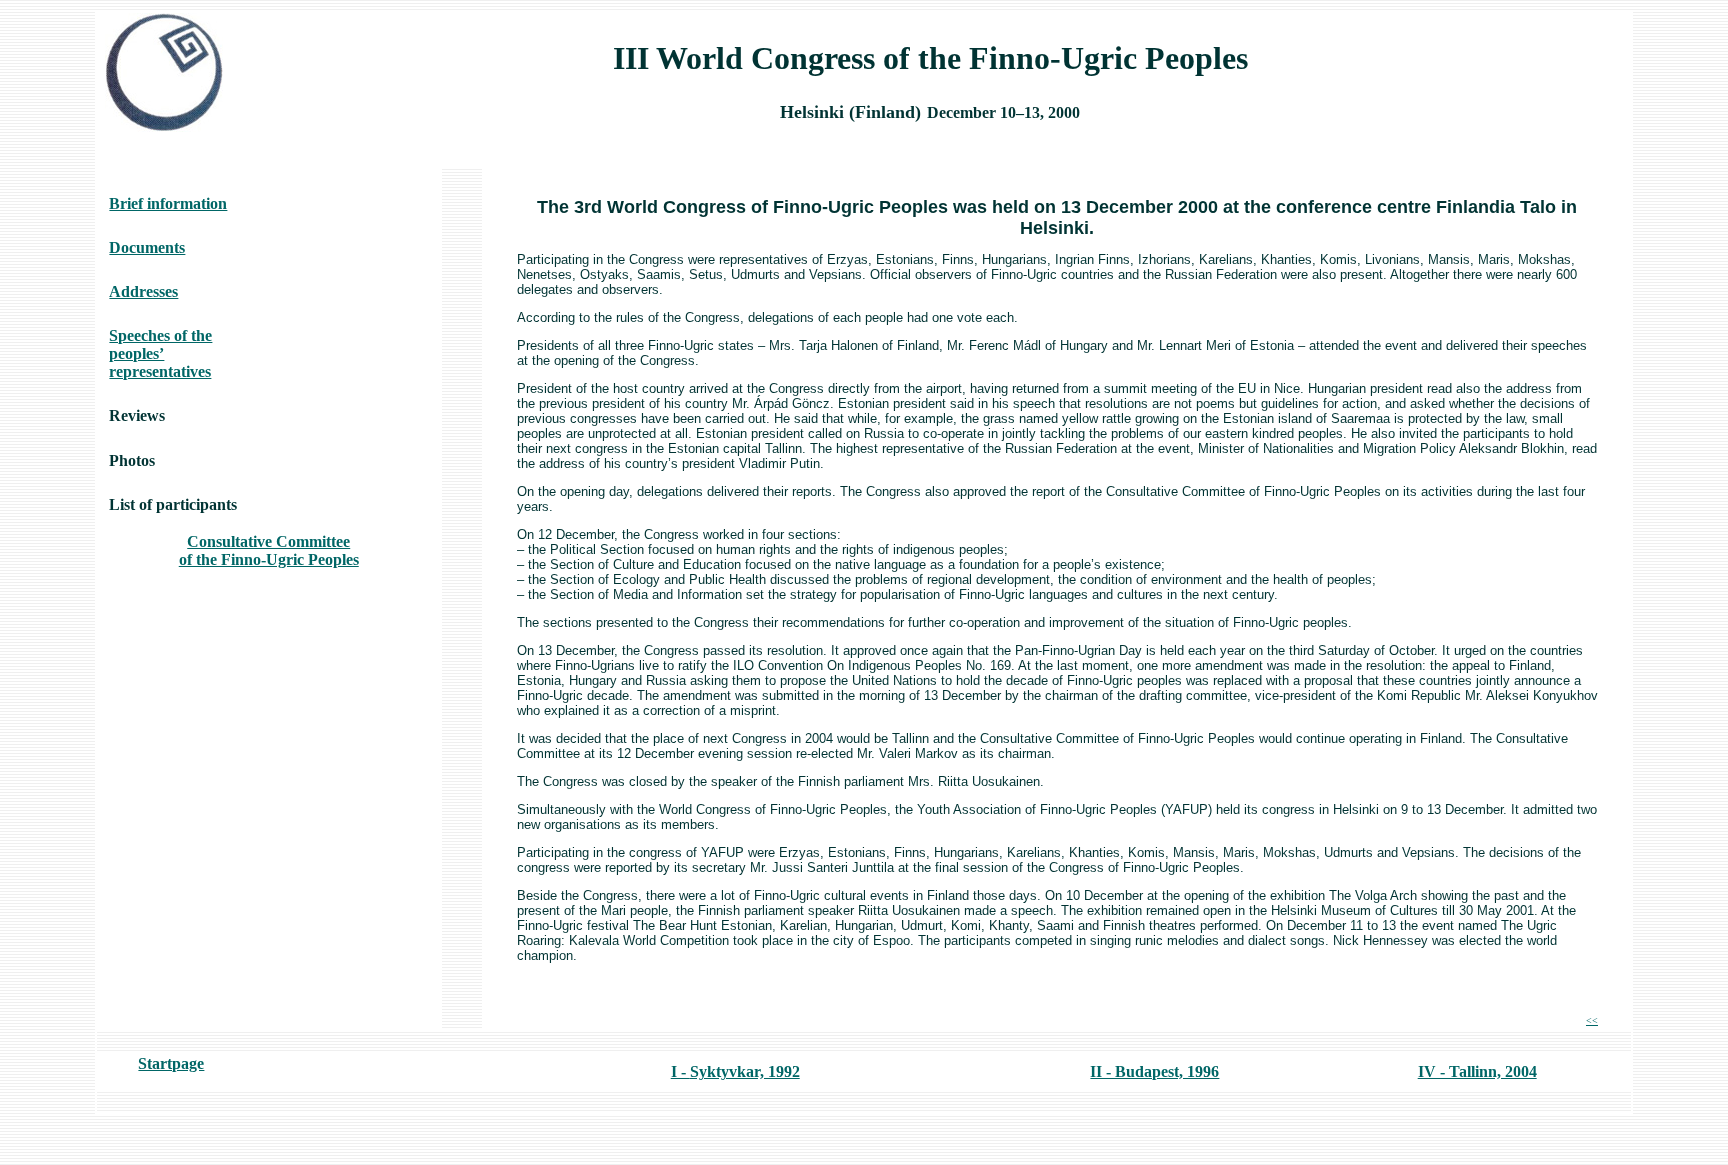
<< (1592, 1020)
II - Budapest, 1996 (1154, 1071)
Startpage (171, 1063)
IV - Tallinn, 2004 (1477, 1071)
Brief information (168, 203)
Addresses (143, 291)
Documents (147, 247)
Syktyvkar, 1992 (745, 1071)
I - (680, 1071)
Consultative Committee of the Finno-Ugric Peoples (269, 550)
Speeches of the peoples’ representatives (160, 353)
